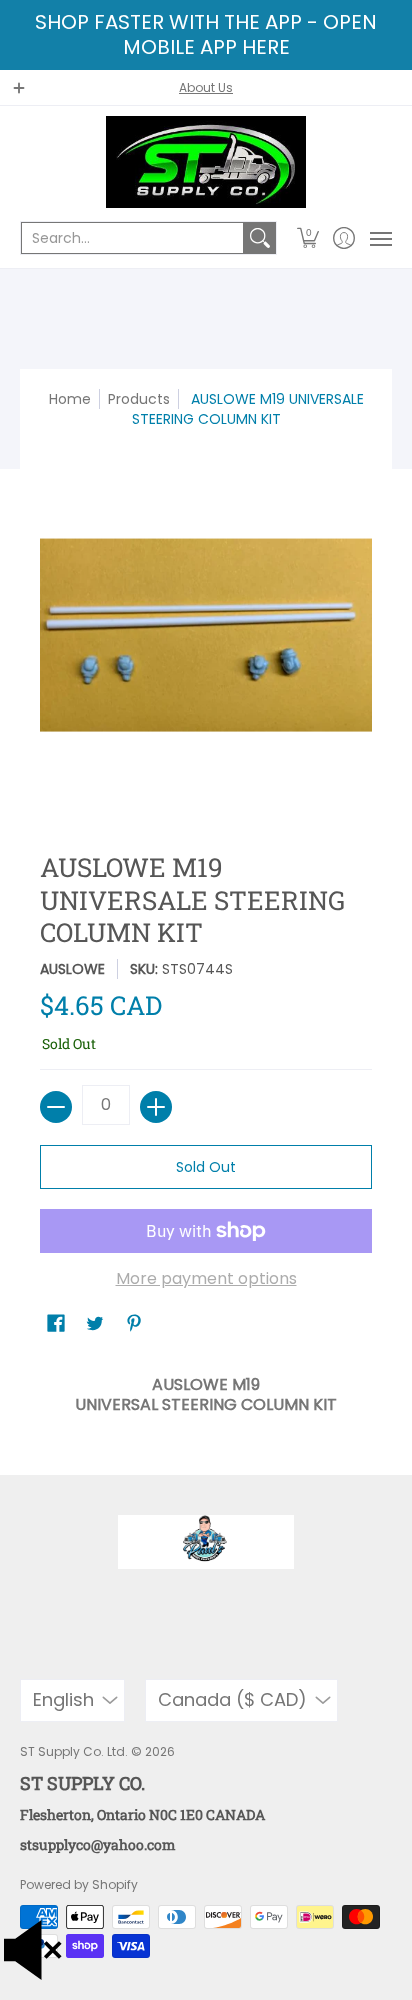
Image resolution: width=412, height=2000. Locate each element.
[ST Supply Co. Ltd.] (206, 162)
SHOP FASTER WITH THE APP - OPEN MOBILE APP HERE (206, 34)
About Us (206, 87)
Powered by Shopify (79, 1884)
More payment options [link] (206, 1279)
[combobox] (132, 238)
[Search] (260, 238)
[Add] (156, 1107)
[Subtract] (56, 1107)
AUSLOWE (72, 969)
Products (139, 399)
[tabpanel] (206, 1390)
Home (70, 399)
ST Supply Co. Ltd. (74, 1751)
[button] (308, 238)
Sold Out (206, 1167)
